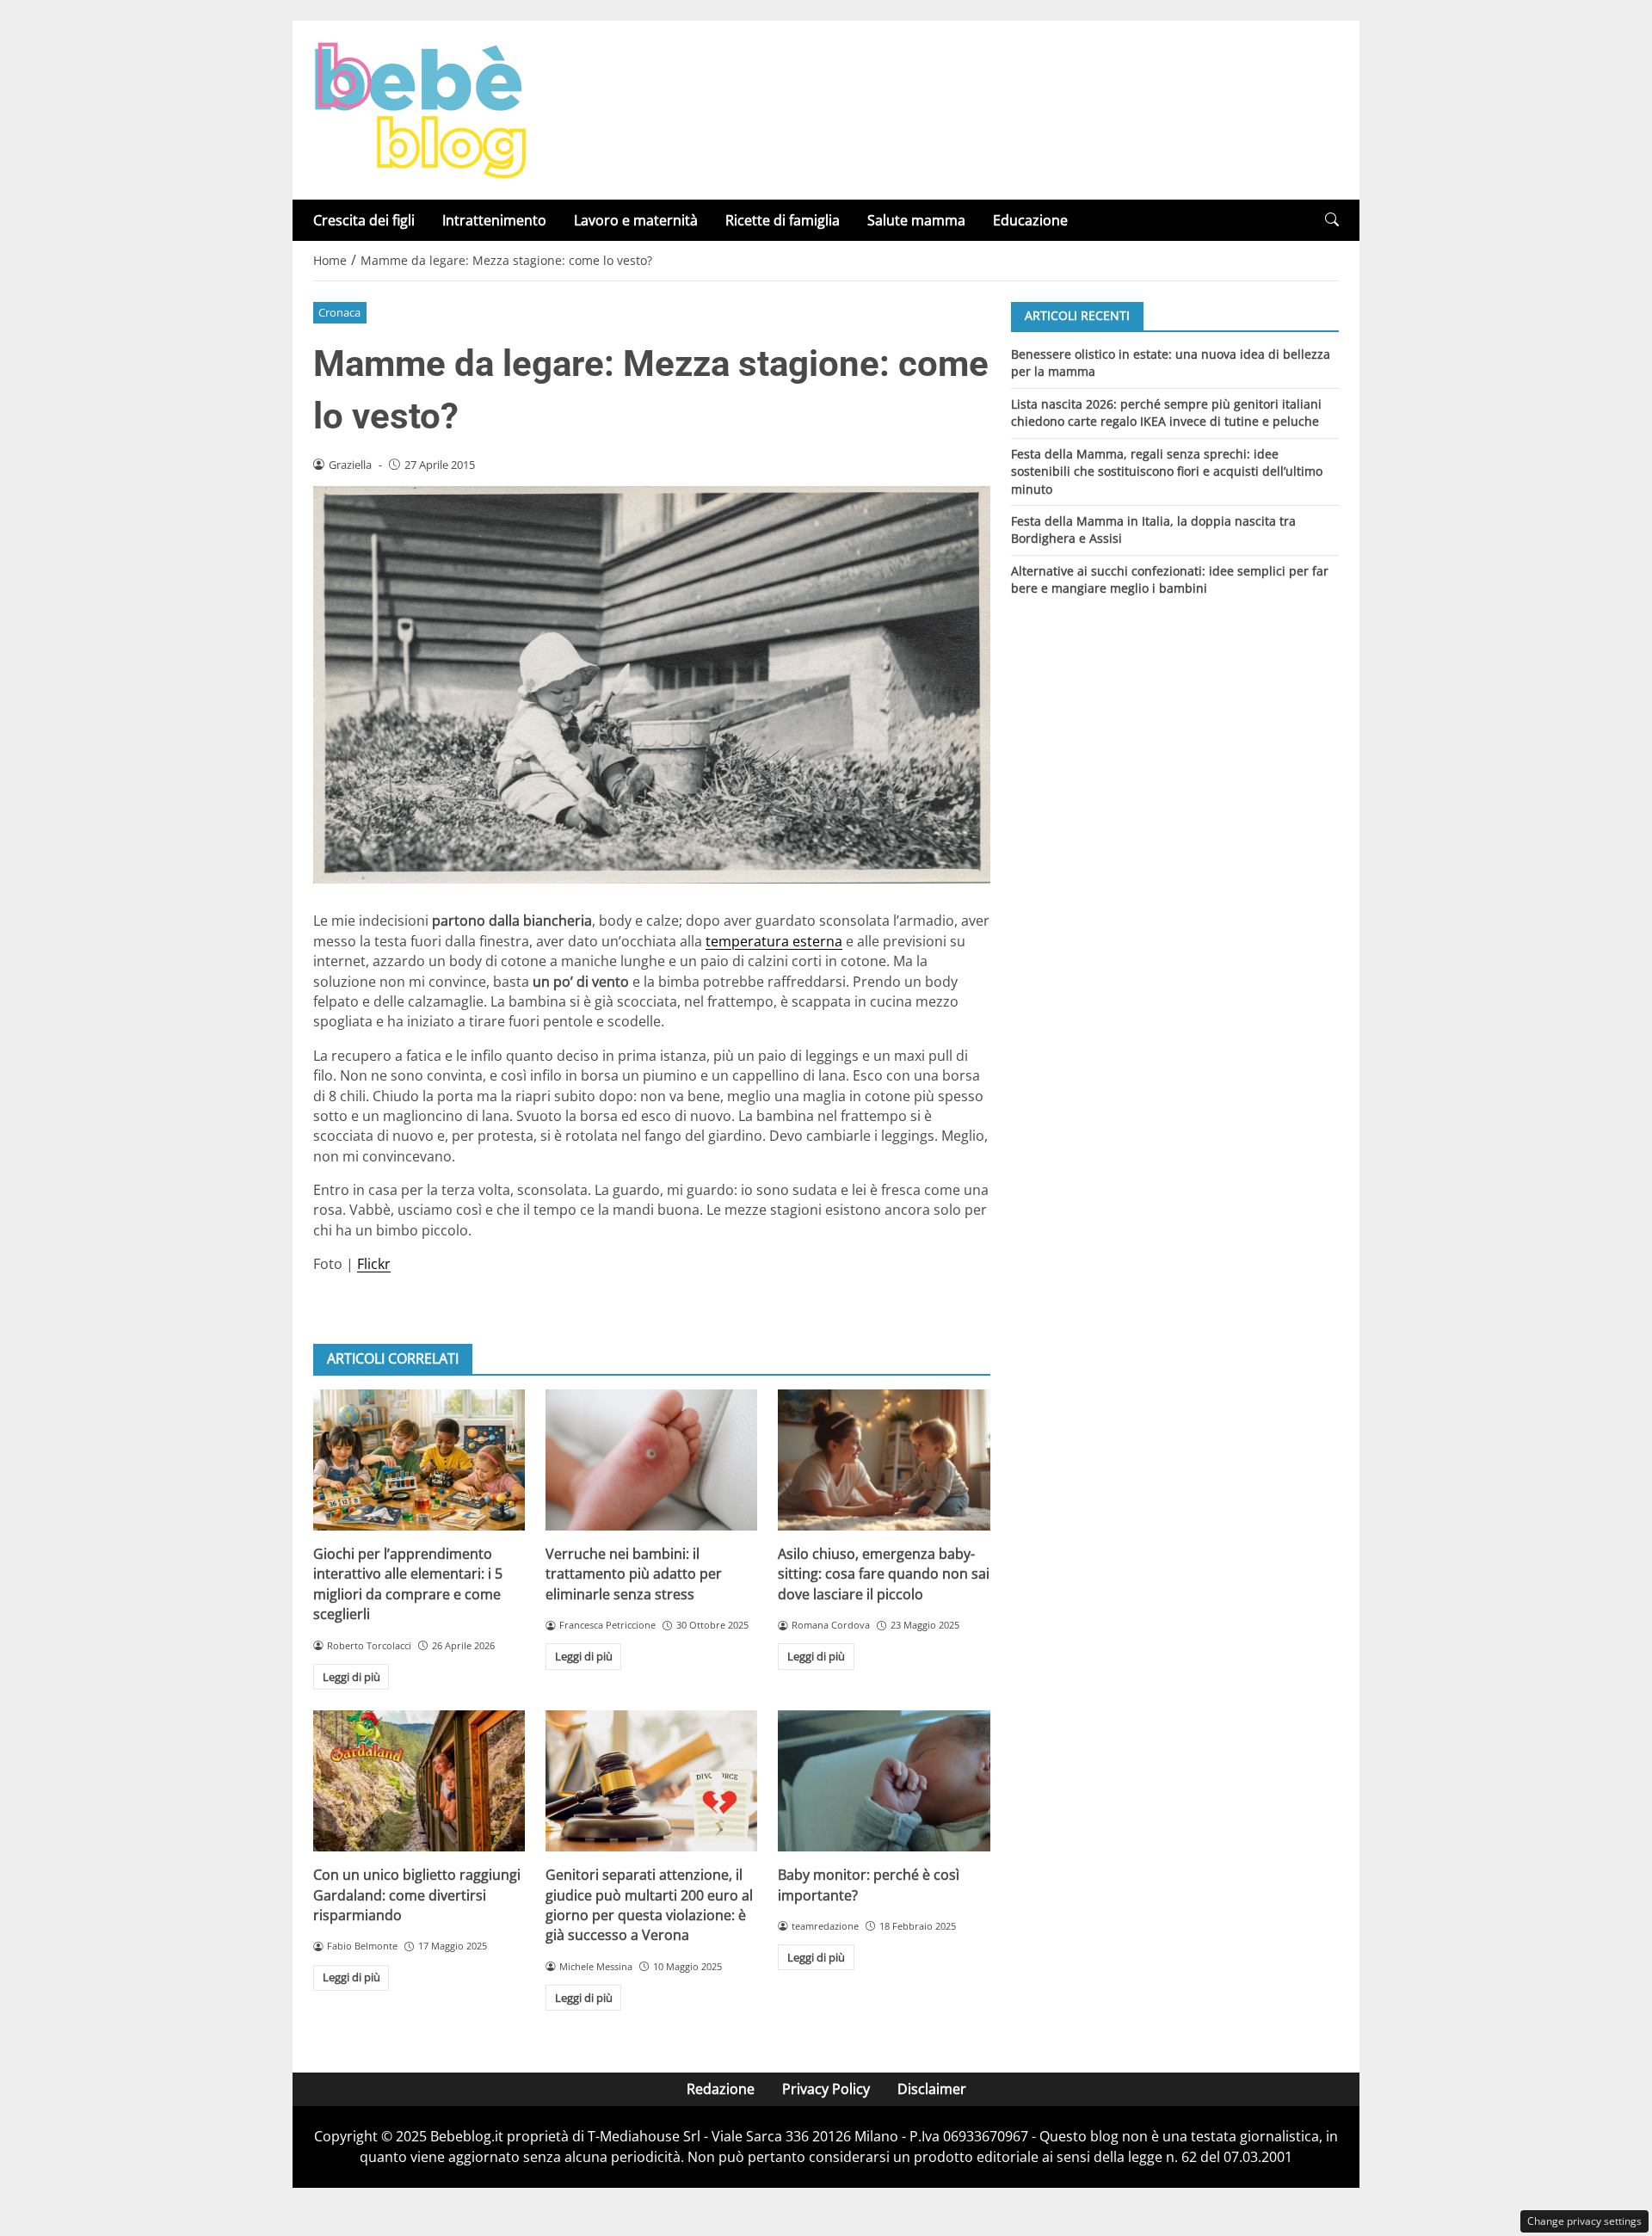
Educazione (1030, 220)
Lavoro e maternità (636, 220)
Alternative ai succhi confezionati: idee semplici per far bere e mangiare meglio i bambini (1170, 579)
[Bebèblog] (420, 108)
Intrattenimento (494, 220)
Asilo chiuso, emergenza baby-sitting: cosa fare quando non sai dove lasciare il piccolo (884, 1574)
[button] (1332, 220)
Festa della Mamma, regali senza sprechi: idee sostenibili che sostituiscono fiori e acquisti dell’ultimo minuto (1167, 471)
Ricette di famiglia (783, 220)
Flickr (374, 1264)
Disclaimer (932, 2089)
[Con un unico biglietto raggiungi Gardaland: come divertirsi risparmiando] (419, 1781)
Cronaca (339, 312)
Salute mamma (916, 220)
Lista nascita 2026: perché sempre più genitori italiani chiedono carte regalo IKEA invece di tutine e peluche (1166, 412)
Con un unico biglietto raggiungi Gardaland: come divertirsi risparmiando (417, 1895)
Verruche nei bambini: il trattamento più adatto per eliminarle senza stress (634, 1574)
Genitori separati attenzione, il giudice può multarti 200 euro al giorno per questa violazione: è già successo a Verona (649, 1905)
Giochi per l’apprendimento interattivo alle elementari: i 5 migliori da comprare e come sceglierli (408, 1584)
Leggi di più (351, 1677)
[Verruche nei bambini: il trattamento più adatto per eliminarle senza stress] (651, 1460)
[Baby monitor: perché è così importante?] (884, 1781)
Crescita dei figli (364, 220)
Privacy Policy (826, 2089)
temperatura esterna (774, 941)
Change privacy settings (1584, 2221)
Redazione (721, 2089)
